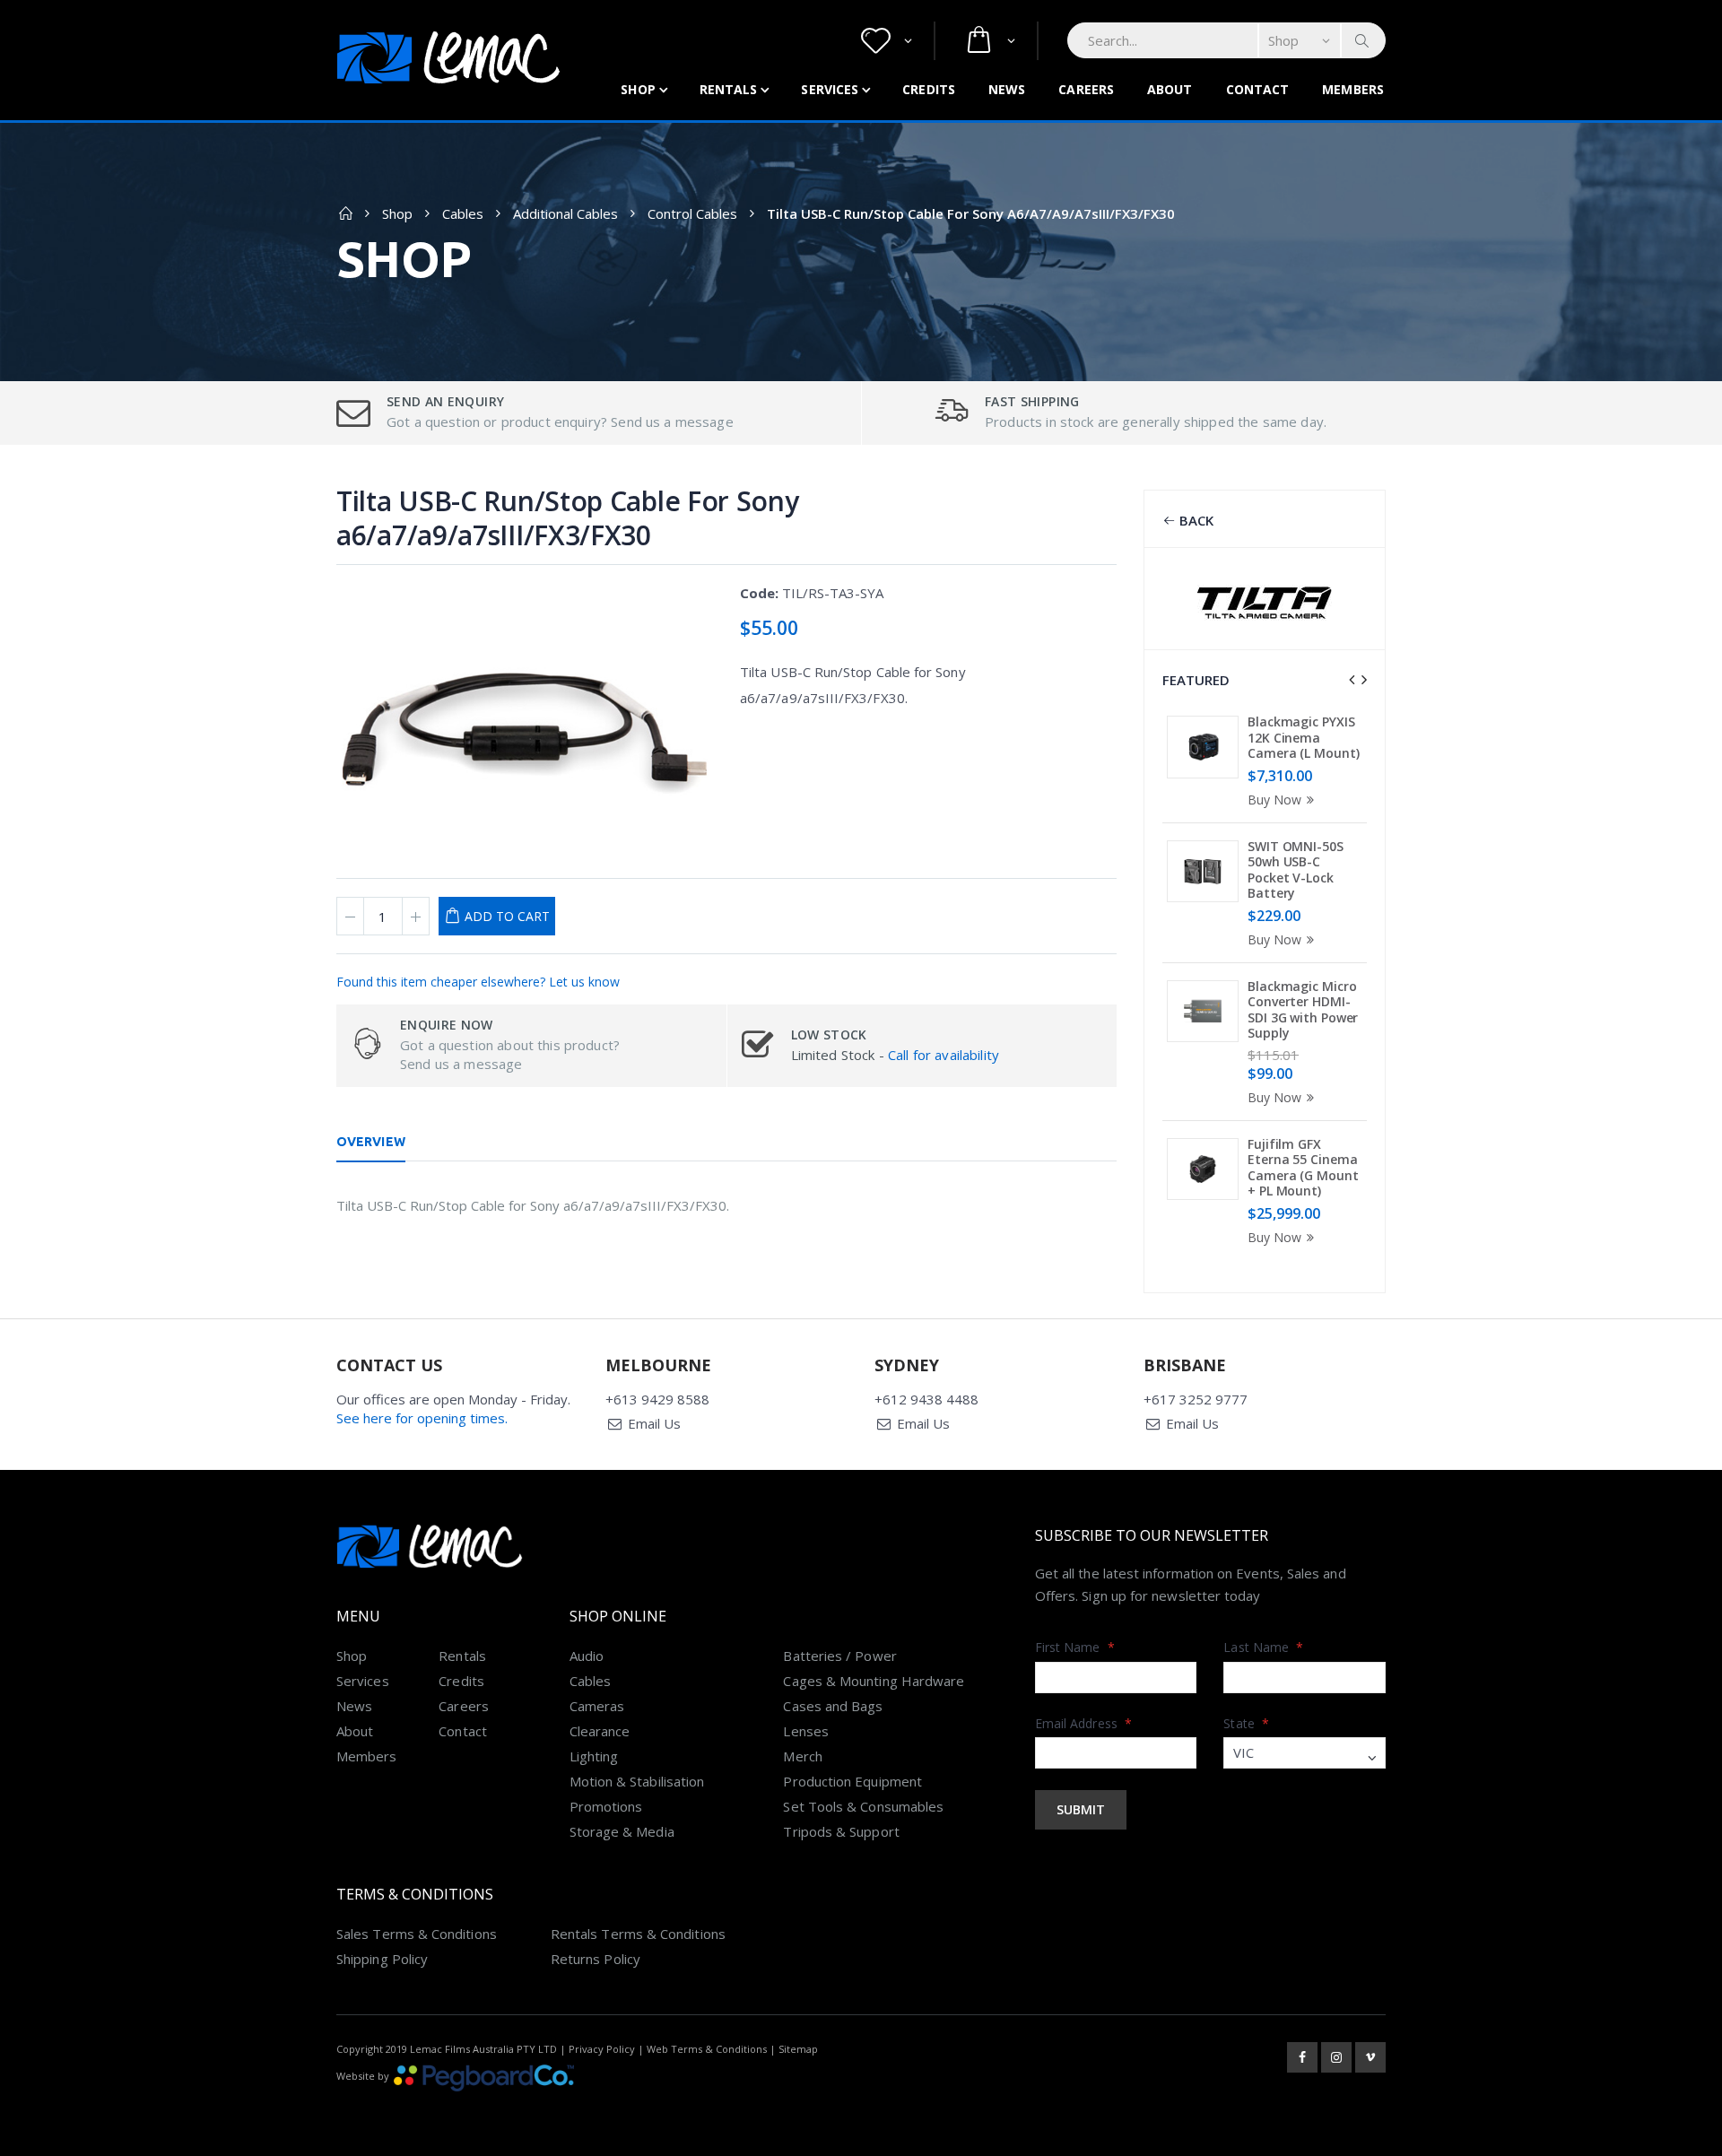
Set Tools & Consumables (863, 1806)
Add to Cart (507, 916)
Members (1353, 89)
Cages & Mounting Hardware (874, 1681)
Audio (587, 1656)
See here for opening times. (422, 1418)
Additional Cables (565, 213)
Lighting (594, 1756)
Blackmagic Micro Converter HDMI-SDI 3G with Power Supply (1303, 1010)
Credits (929, 89)
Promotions (606, 1806)
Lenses (805, 1731)
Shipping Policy (382, 1959)
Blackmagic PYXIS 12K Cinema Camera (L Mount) (1303, 737)
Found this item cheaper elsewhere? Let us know (478, 982)
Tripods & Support (841, 1831)
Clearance (600, 1731)
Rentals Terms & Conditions (638, 1934)
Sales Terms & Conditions (417, 1934)
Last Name (1263, 1647)
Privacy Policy (602, 2049)
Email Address (1083, 1723)
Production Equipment (852, 1781)
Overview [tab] (371, 1142)
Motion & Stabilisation (637, 1781)
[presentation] (1352, 680)
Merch (802, 1756)
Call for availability (944, 1055)
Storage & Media (622, 1831)
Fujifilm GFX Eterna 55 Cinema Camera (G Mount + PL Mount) (1303, 1168)
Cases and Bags (833, 1706)
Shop (638, 89)
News (1007, 89)
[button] (887, 41)
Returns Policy (596, 1959)
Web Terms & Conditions (707, 2049)
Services (830, 89)
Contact (1258, 89)
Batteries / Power (839, 1656)
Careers (1086, 89)
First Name (1075, 1647)
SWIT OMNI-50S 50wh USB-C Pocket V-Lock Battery (1296, 870)
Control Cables (692, 213)
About (1170, 89)
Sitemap (798, 2049)
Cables (463, 213)
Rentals (729, 89)
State (1246, 1723)
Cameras (597, 1706)
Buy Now (1274, 800)
